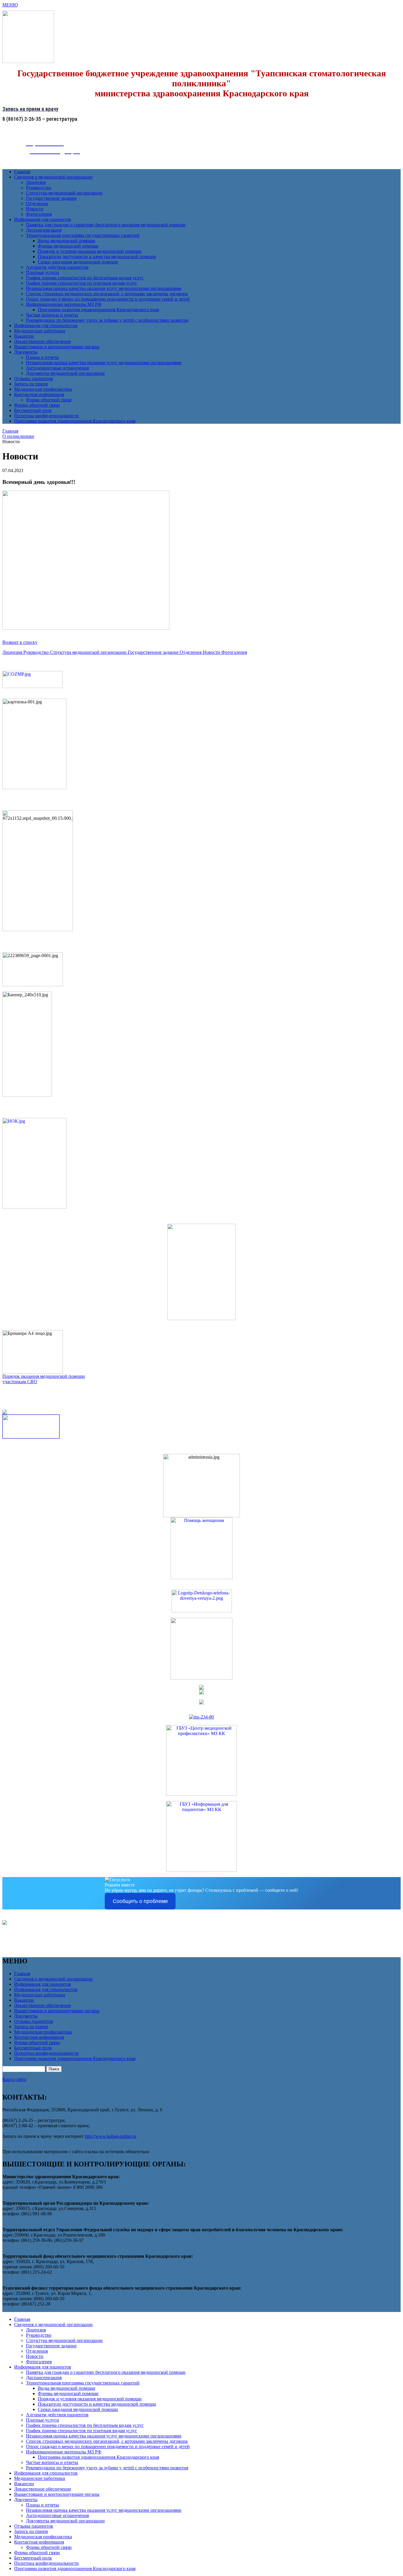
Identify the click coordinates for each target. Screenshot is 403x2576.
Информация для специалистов (46, 325)
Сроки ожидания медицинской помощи (78, 262)
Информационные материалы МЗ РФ (64, 304)
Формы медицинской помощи (68, 246)
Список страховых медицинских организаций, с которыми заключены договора (107, 294)
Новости (35, 209)
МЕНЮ (10, 5)
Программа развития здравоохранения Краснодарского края (98, 310)
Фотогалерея (39, 214)
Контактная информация (39, 394)
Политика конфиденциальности (46, 416)
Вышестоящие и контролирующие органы (57, 347)
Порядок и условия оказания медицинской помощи (90, 251)
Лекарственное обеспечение (43, 341)
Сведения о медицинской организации (53, 177)
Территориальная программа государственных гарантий (83, 235)
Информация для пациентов (43, 219)
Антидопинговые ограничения (57, 368)
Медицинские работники (40, 331)
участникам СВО (20, 1382)
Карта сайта (14, 2079)
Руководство (39, 188)
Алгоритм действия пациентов (57, 267)
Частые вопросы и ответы (52, 315)
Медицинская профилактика (43, 389)
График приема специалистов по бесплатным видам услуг (85, 278)
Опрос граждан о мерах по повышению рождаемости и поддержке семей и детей (108, 299)
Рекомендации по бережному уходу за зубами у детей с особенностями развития (107, 320)
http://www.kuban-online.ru (110, 2136)
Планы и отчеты (42, 357)
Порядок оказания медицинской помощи (44, 1376)
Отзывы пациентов (34, 379)
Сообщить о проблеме (140, 1901)
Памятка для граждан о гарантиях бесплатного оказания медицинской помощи (106, 225)
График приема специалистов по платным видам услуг (82, 283)
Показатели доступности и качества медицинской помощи (97, 257)
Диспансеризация (44, 230)
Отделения (37, 203)
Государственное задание (51, 198)
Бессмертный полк (33, 410)
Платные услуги (42, 272)
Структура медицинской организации (64, 193)
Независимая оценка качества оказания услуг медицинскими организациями (104, 288)
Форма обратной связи (49, 400)
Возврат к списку (20, 642)
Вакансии (24, 336)
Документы (26, 352)
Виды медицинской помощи (67, 241)
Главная (22, 172)
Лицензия (36, 182)
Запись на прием (31, 384)
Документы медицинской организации (65, 373)
